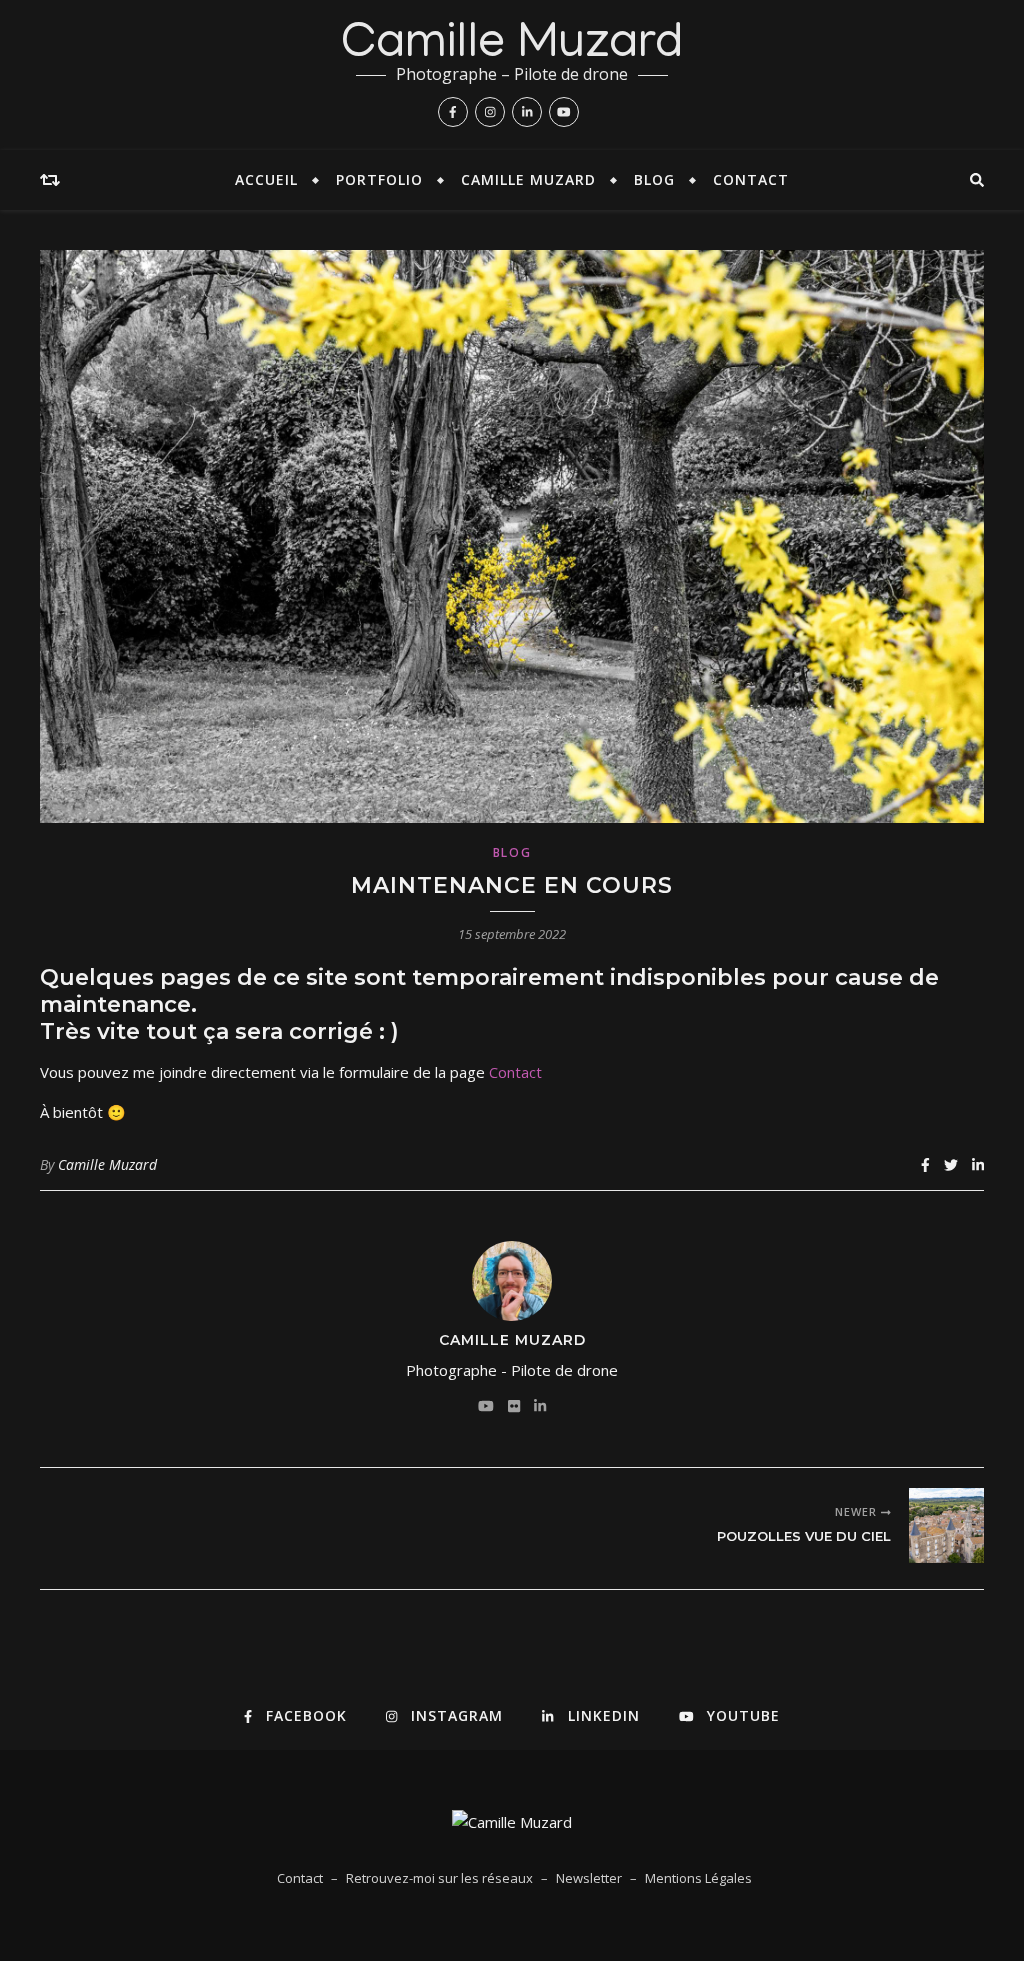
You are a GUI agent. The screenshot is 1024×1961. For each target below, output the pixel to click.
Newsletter (589, 1878)
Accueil (266, 179)
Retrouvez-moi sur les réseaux (439, 1878)
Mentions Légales (698, 1878)
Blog (654, 179)
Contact (751, 179)
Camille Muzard (512, 47)
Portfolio (379, 179)
